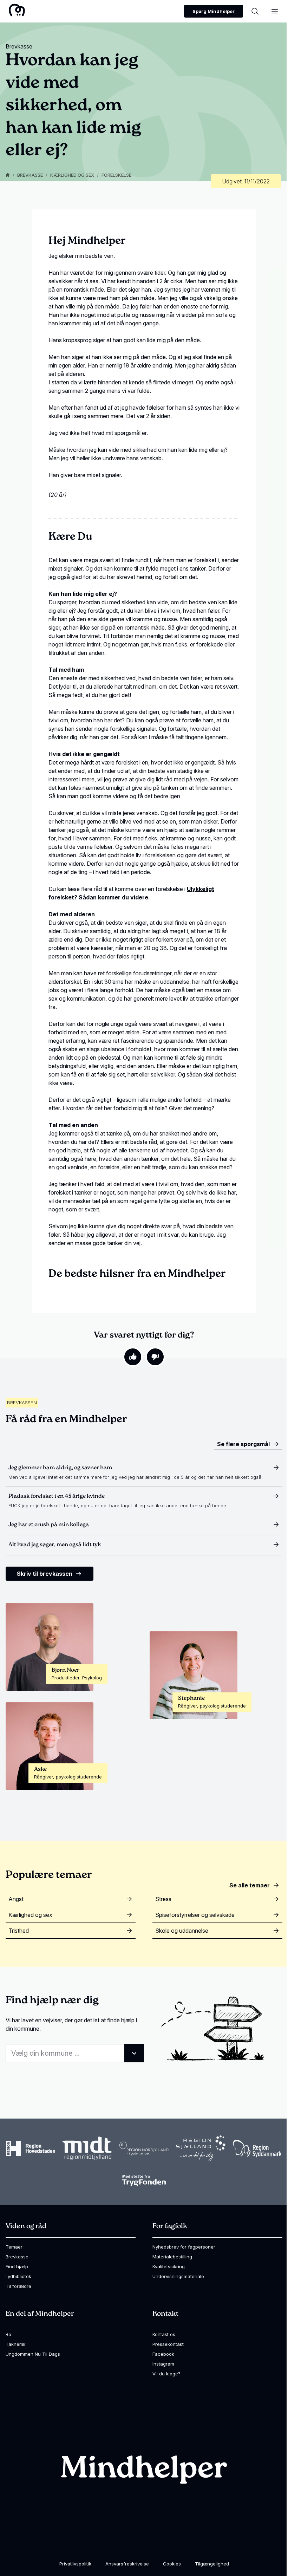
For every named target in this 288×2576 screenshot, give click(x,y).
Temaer (14, 2247)
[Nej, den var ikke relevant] (155, 1357)
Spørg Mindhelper (214, 11)
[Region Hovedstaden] (31, 2148)
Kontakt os (164, 2334)
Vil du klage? (166, 2374)
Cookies (172, 2564)
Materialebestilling (172, 2257)
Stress (163, 1899)
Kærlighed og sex (72, 175)
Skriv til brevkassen (45, 1574)
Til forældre (18, 2286)
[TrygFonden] (144, 2180)
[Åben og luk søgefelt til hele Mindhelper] (255, 11)
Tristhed (19, 1931)
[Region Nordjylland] (144, 2148)
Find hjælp (17, 2266)
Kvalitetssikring (169, 2266)
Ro (8, 2334)
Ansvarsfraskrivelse (127, 2564)
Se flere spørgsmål (243, 1444)
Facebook (163, 2354)
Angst (16, 1899)
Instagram (163, 2364)
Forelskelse (116, 175)
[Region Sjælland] (201, 2148)
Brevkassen (22, 1403)
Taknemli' (16, 2344)
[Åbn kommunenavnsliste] (134, 2053)
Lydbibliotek (18, 2276)
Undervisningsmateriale (178, 2276)
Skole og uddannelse (182, 1931)
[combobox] (75, 2053)
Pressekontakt (168, 2344)
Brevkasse (30, 175)
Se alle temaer (250, 1885)
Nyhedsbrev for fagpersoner (184, 2247)
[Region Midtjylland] (87, 2149)
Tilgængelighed (212, 2564)
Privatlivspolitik (75, 2564)
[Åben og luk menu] (275, 11)
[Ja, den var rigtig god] (133, 1357)
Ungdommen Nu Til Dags (33, 2354)
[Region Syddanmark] (257, 2149)
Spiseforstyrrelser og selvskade (195, 1915)
